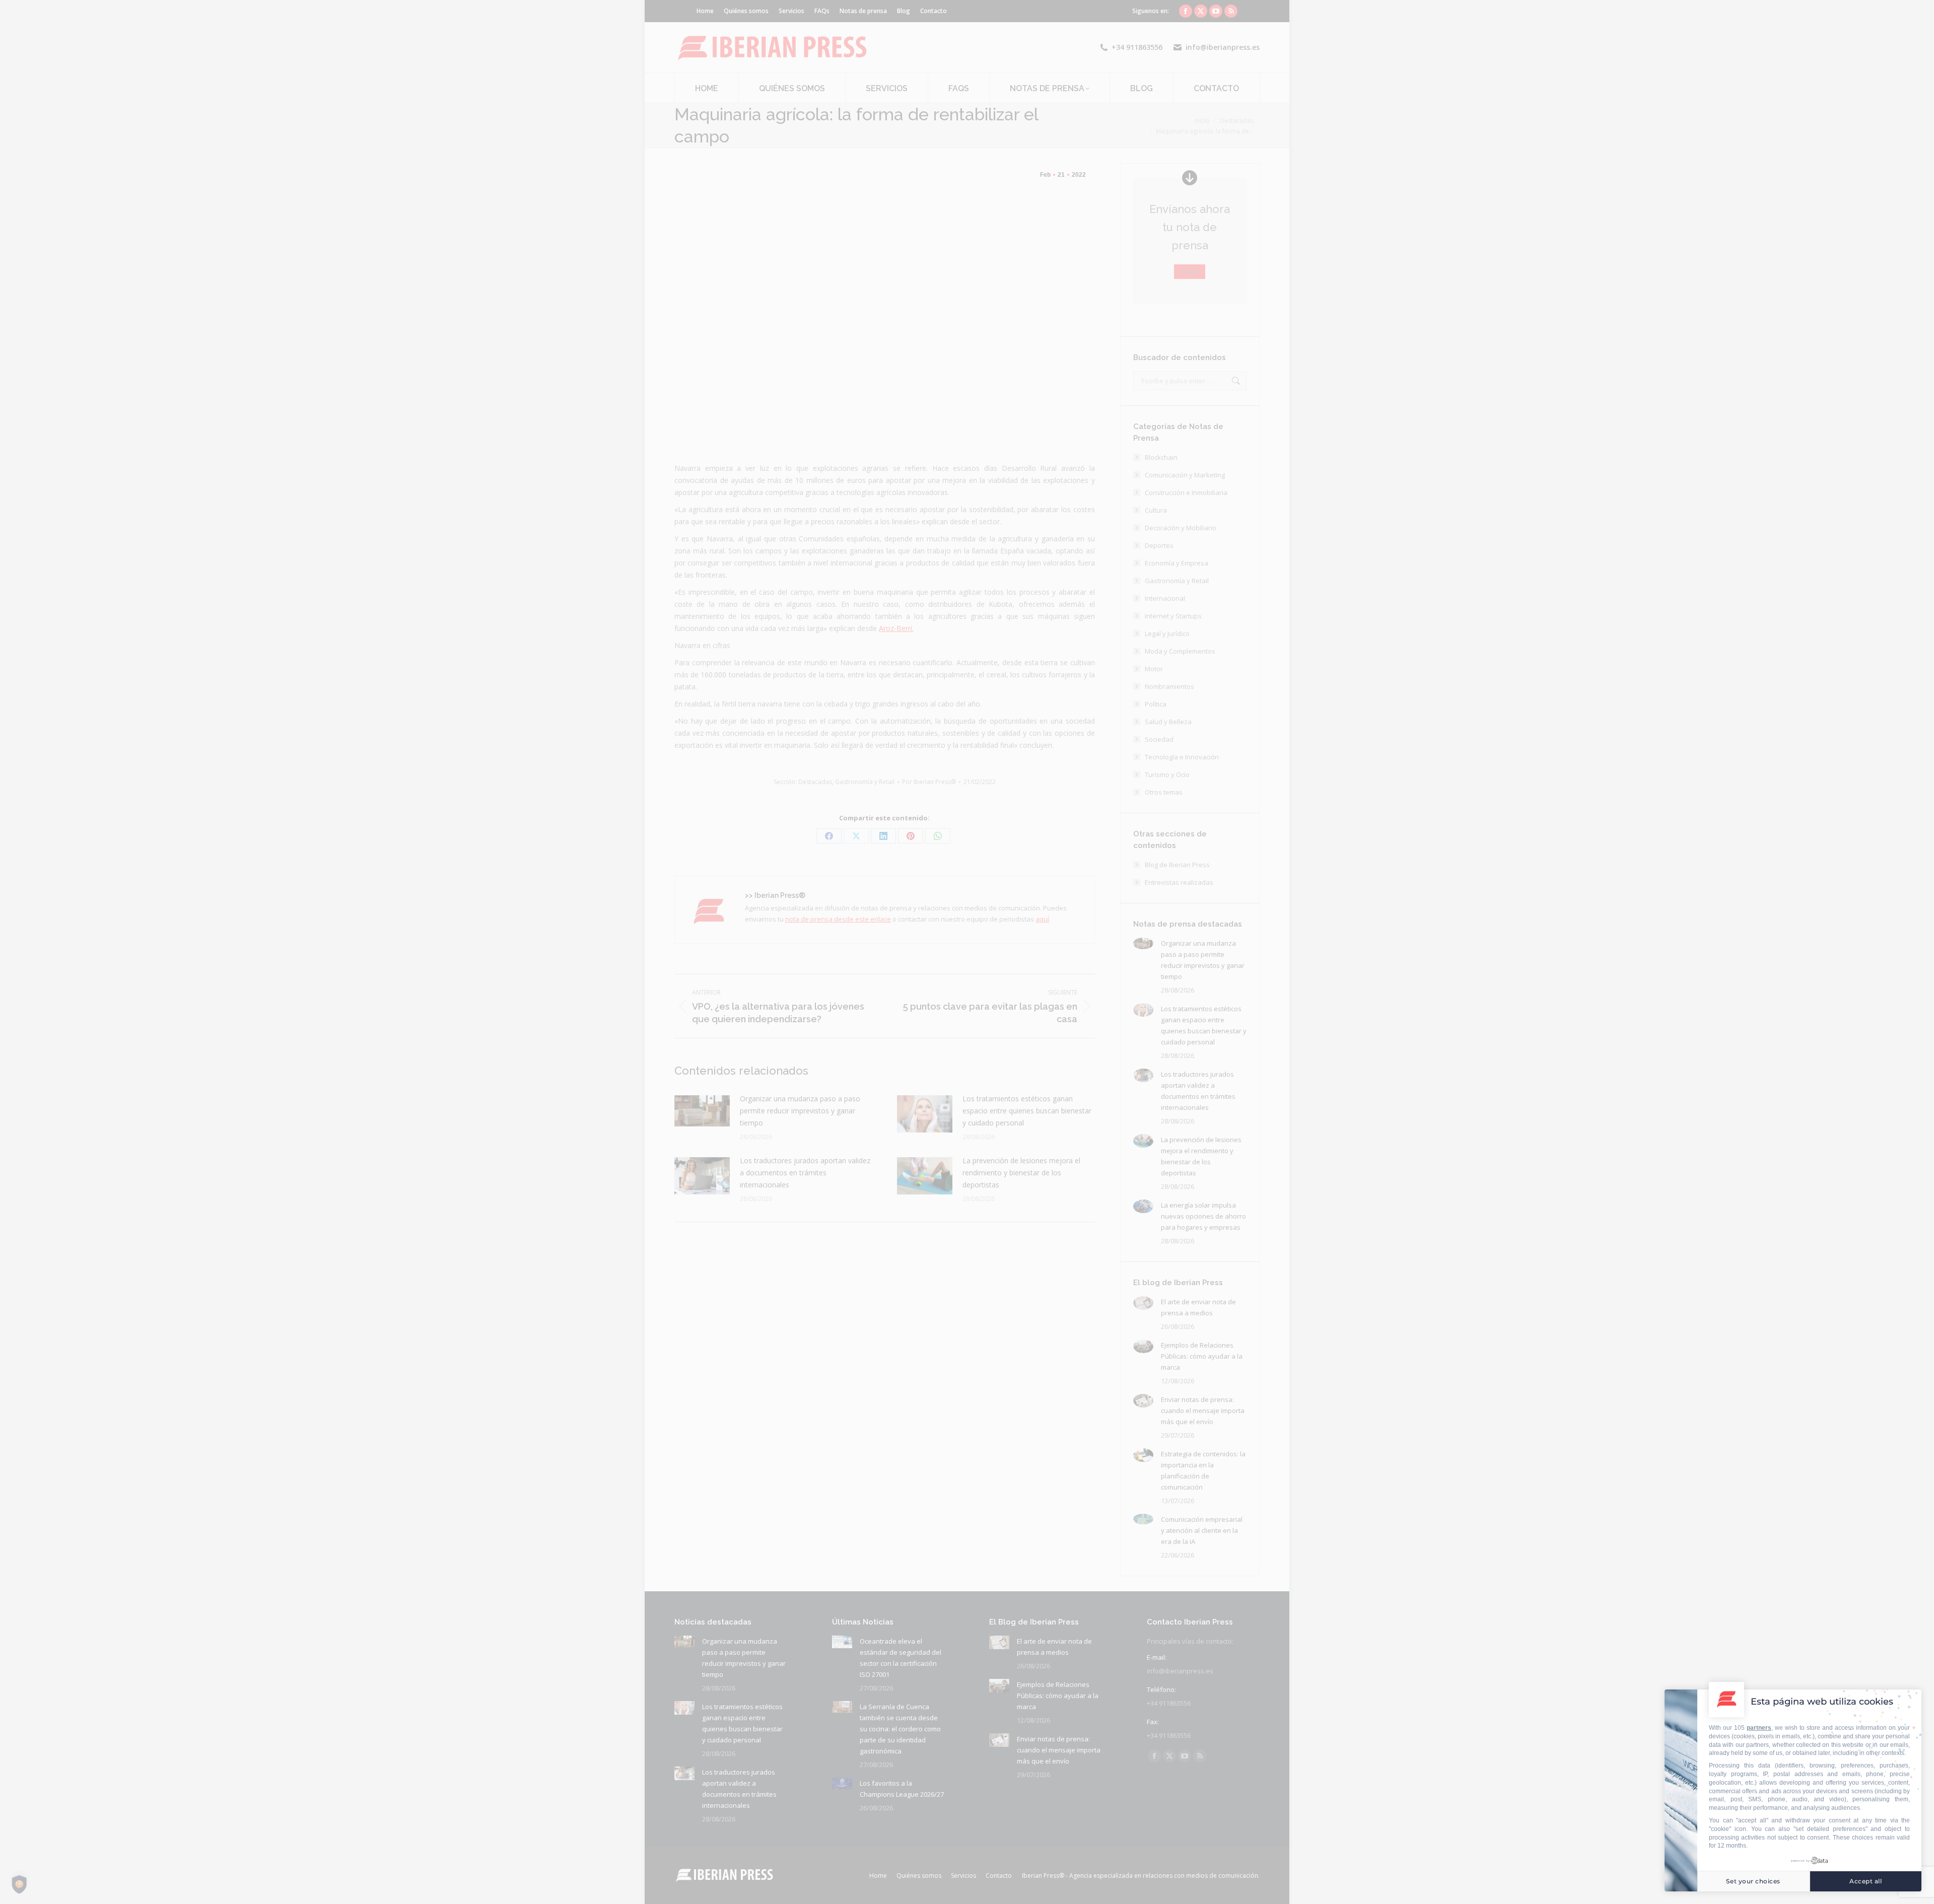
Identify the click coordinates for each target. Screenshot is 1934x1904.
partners (1759, 1728)
